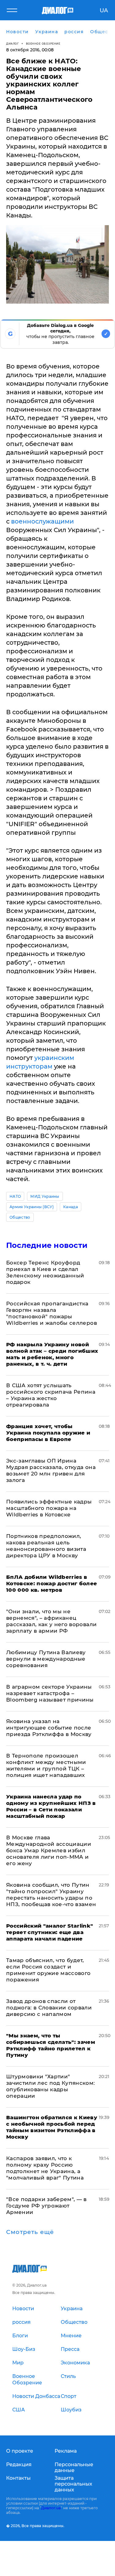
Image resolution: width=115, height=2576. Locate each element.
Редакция (19, 2465)
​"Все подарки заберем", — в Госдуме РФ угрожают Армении (46, 2206)
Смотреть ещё (30, 2232)
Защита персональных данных (73, 2484)
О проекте (20, 2451)
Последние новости (47, 1245)
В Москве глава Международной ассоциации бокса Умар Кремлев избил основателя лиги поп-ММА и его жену (49, 1850)
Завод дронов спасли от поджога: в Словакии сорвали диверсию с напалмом (49, 2008)
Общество (20, 1217)
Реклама (66, 2451)
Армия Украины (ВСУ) (32, 1207)
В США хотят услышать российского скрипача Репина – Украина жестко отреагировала (51, 1395)
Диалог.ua (51, 2508)
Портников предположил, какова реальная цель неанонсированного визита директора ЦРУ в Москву (46, 1546)
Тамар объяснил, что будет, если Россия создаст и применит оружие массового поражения (48, 1970)
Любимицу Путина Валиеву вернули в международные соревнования (46, 1659)
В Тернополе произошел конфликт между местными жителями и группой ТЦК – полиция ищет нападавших (46, 1765)
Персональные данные (74, 2467)
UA (104, 10)
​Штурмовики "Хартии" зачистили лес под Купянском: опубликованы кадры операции (51, 2086)
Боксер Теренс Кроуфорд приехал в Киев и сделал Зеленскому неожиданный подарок (45, 1272)
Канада (71, 1207)
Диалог (12, 44)
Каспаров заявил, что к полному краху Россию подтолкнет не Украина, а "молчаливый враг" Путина (45, 2168)
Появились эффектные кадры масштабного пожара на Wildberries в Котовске (49, 1508)
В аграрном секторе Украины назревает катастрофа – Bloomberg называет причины (50, 1693)
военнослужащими (42, 521)
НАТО (15, 1196)
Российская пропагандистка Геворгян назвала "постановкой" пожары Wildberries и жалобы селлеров (52, 1313)
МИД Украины (45, 1196)
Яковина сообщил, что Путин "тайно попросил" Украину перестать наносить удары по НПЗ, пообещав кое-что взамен (51, 1895)
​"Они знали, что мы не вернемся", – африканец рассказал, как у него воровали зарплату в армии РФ (51, 1621)
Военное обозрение (43, 44)
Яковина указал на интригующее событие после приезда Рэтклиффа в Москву (49, 1728)
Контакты (18, 2478)
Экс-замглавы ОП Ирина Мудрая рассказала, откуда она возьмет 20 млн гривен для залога (51, 1470)
